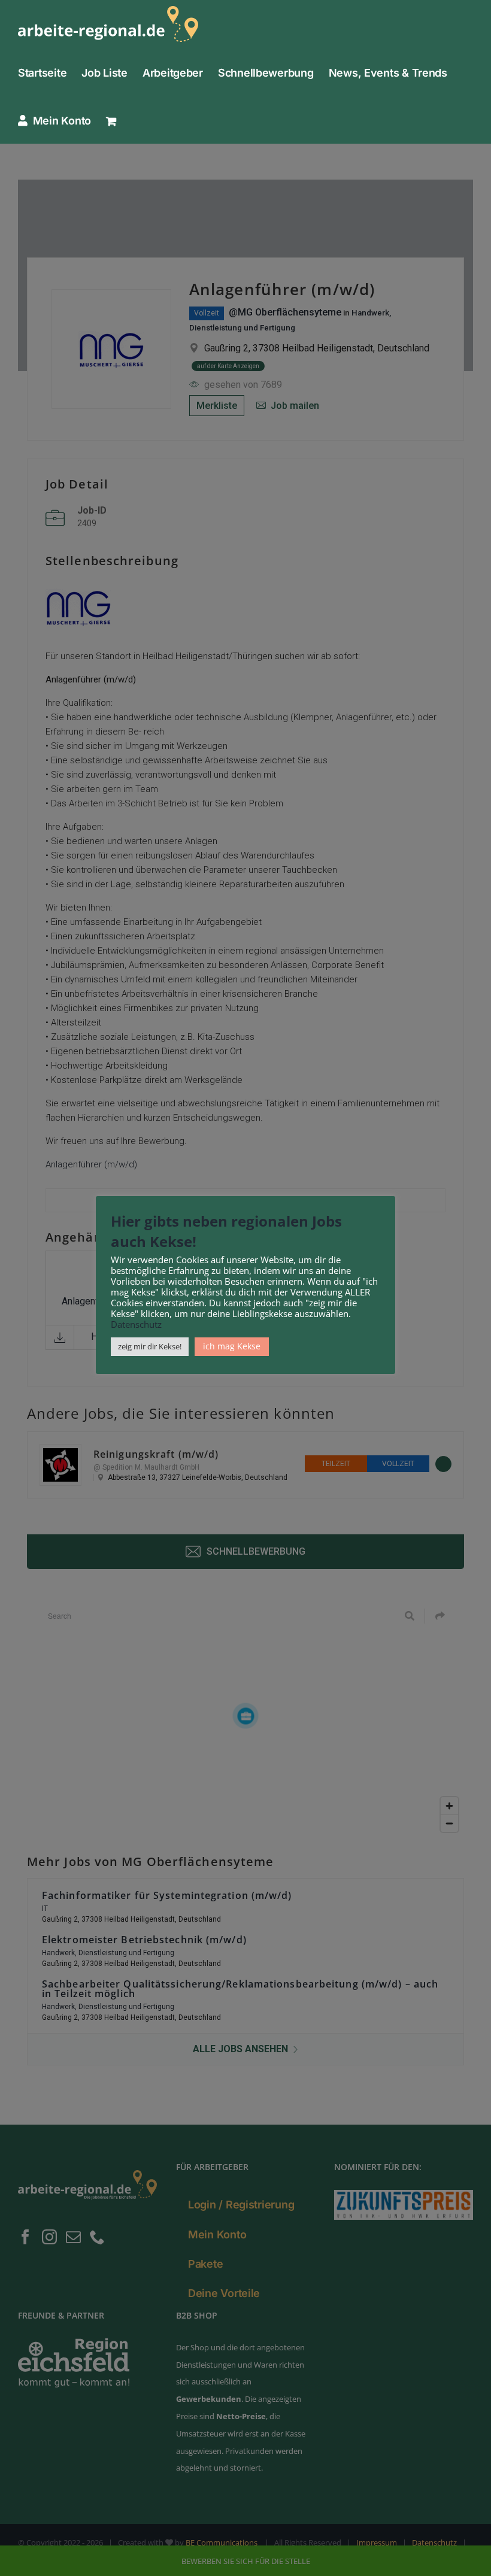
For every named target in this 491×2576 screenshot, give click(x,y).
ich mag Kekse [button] (232, 1346)
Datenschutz (136, 1324)
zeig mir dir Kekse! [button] (150, 1346)
